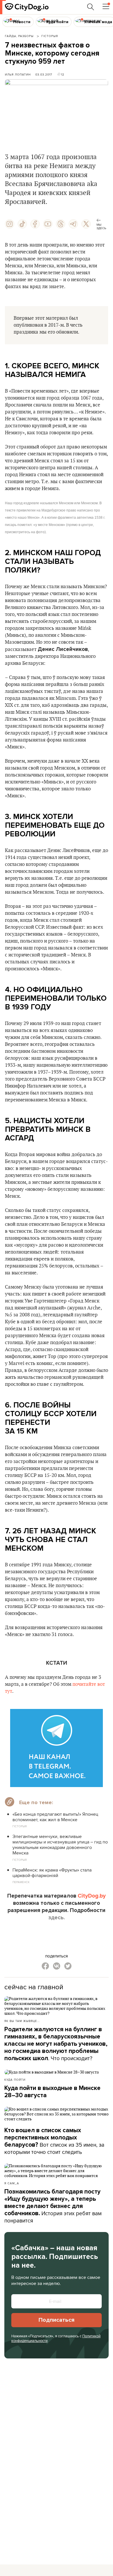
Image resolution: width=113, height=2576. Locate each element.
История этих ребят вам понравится (53, 2206)
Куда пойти (15, 2080)
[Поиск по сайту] (91, 7)
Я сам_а (12, 2183)
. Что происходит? (56, 2044)
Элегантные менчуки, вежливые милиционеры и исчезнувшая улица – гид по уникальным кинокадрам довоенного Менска (60, 1845)
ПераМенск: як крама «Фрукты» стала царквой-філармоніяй (52, 1873)
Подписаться (57, 2320)
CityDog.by (92, 1896)
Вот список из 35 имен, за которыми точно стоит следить (54, 2141)
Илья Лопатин (18, 74)
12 (63, 74)
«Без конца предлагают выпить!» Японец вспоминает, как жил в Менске (55, 1817)
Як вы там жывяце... (22, 2021)
